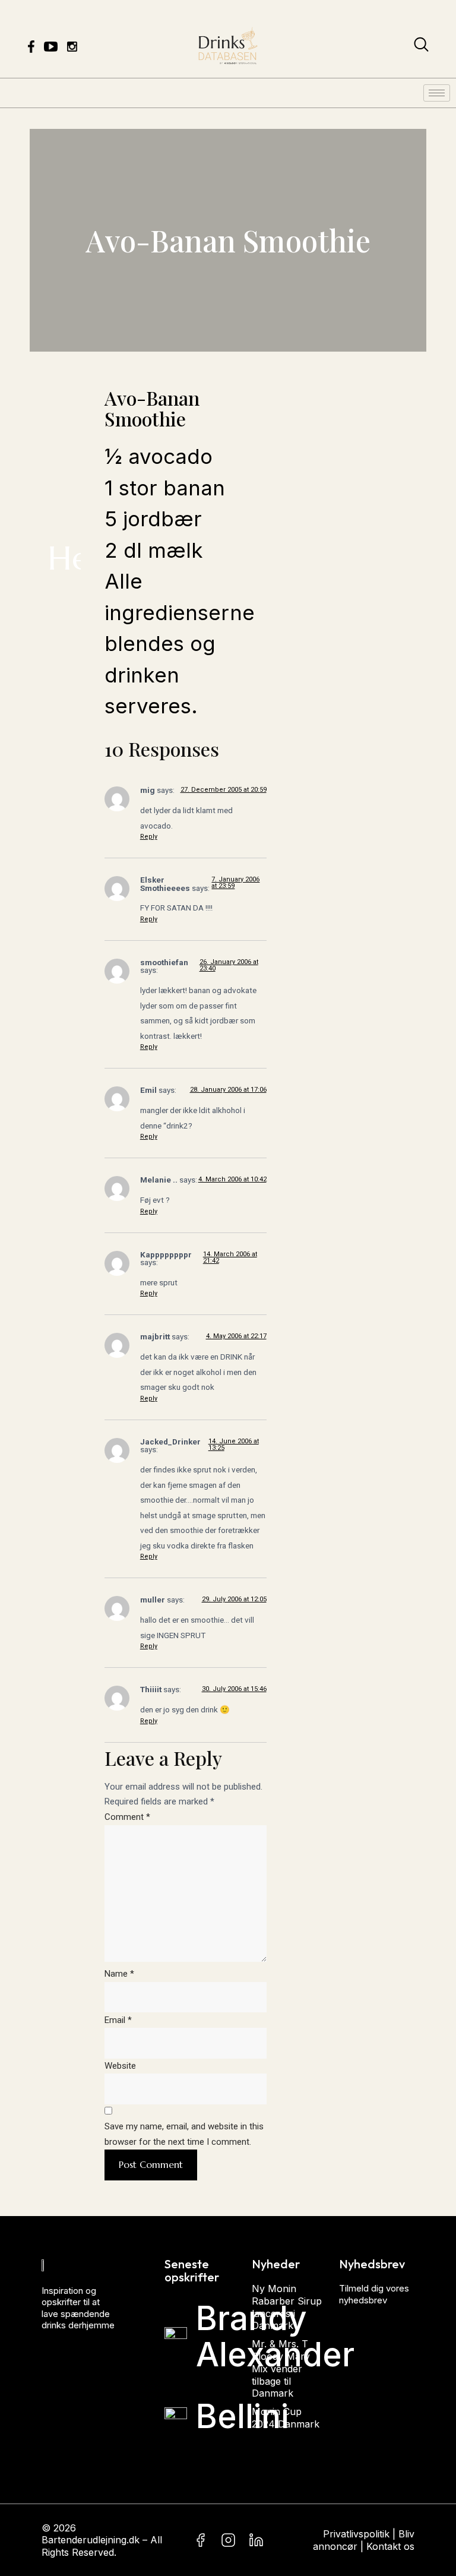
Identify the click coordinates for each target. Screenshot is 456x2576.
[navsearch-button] (421, 47)
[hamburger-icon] (437, 93)
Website (120, 2066)
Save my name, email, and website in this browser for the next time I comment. (184, 2134)
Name (119, 1974)
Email (118, 2020)
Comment (127, 1817)
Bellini (242, 2416)
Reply (149, 837)
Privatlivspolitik (356, 2533)
